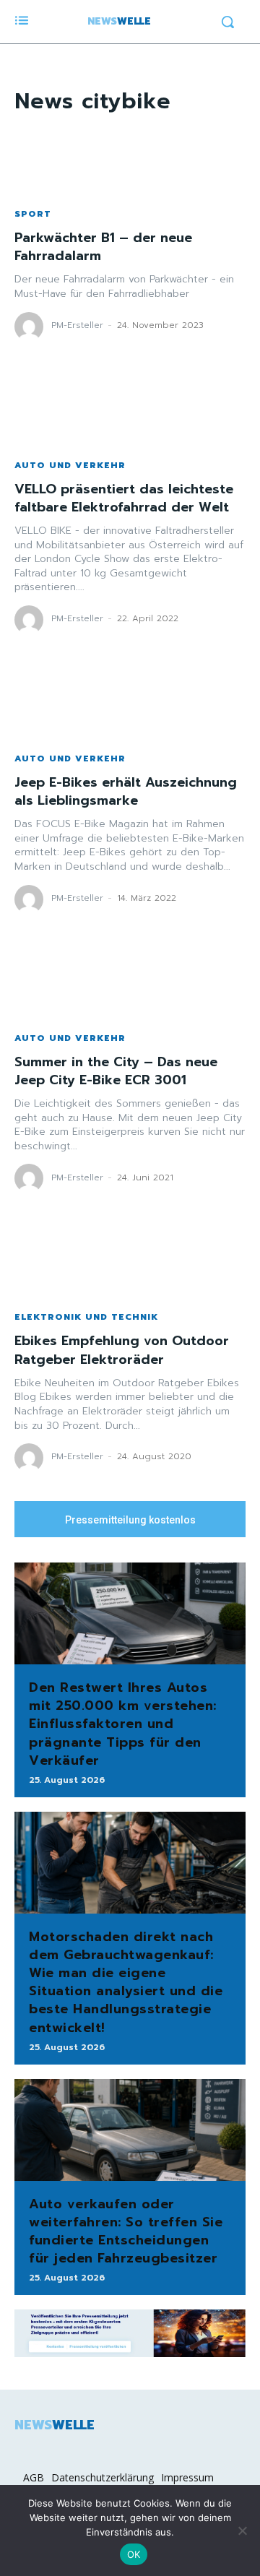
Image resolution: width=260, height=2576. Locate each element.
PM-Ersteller (77, 325)
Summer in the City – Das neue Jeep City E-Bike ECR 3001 (116, 1071)
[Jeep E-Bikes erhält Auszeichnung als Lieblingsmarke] (130, 705)
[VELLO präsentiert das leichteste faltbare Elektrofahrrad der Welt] (130, 412)
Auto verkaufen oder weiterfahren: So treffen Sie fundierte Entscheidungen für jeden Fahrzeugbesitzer (126, 2231)
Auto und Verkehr (70, 465)
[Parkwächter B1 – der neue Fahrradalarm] (130, 160)
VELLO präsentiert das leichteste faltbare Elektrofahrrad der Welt (124, 498)
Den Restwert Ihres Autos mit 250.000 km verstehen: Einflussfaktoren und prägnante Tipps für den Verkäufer (123, 1724)
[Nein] (242, 2530)
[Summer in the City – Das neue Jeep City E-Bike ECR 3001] (130, 985)
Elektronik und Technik (86, 1317)
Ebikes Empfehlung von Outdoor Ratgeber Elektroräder (122, 1350)
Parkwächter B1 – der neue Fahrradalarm (103, 247)
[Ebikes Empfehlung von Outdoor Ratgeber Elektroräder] (130, 1263)
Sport (33, 214)
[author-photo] (31, 327)
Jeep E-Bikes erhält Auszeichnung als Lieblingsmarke (126, 791)
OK (134, 2554)
